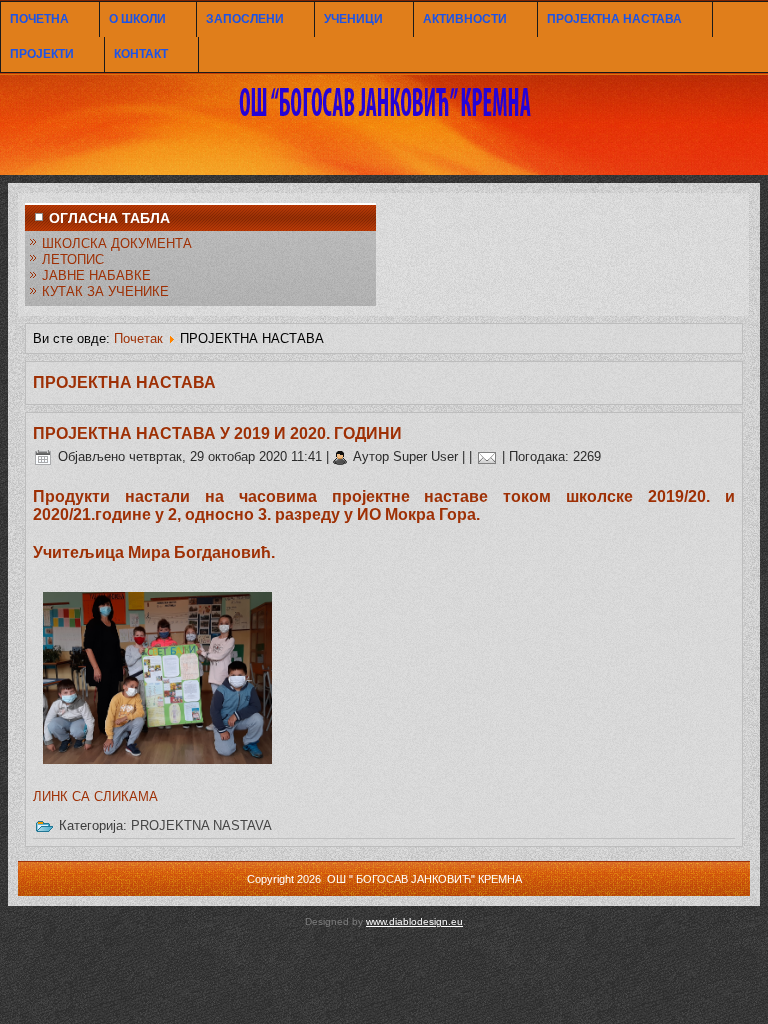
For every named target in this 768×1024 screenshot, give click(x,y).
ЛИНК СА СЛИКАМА (95, 796)
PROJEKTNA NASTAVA (201, 825)
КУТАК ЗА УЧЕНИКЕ (105, 291)
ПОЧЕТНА (39, 19)
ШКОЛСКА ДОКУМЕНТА (117, 243)
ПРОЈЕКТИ (42, 54)
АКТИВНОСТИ (465, 19)
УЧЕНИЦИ (353, 19)
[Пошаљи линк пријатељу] (487, 456)
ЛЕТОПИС (73, 259)
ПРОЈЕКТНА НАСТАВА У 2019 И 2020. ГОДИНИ (217, 433)
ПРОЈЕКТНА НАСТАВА (614, 19)
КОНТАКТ (141, 54)
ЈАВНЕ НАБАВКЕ (96, 275)
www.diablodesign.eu (414, 921)
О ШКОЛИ (137, 19)
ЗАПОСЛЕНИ (245, 19)
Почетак (138, 338)
